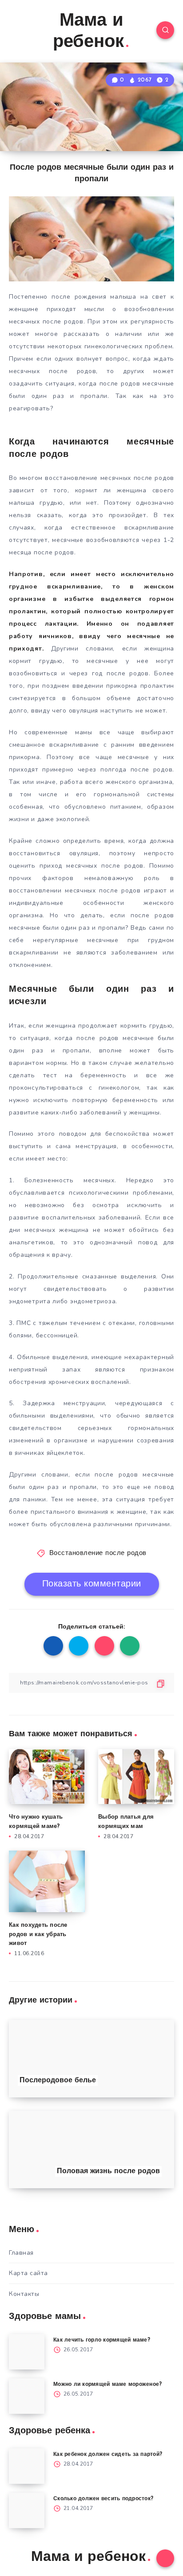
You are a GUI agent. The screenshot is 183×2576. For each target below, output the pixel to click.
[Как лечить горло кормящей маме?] (27, 2352)
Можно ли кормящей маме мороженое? (107, 2385)
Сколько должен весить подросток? (103, 2499)
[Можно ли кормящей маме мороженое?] (27, 2396)
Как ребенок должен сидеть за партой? (108, 2455)
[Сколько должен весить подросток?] (27, 2510)
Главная (21, 2253)
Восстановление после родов (98, 1553)
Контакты (24, 2294)
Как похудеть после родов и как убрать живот (38, 1935)
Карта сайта (28, 2273)
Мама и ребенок (88, 32)
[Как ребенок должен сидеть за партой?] (27, 2466)
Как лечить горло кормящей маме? (102, 2340)
